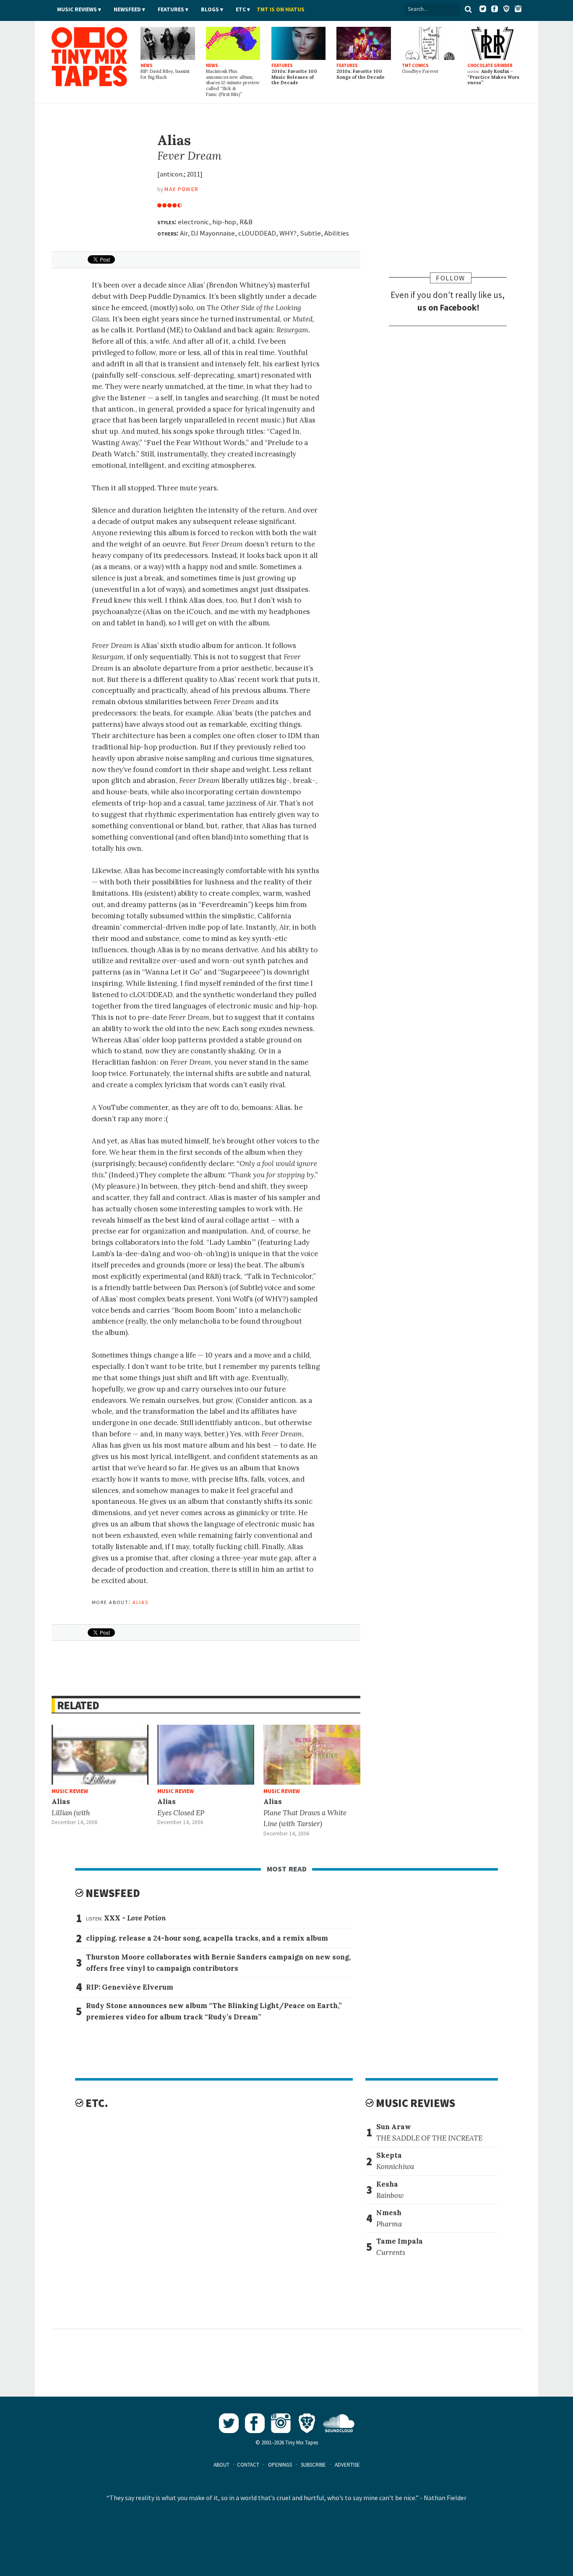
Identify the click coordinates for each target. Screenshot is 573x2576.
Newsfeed (127, 9)
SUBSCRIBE (313, 2465)
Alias (140, 1602)
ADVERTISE (347, 2465)
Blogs (210, 9)
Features (171, 9)
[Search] (468, 9)
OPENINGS (280, 2465)
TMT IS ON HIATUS (281, 9)
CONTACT (248, 2465)
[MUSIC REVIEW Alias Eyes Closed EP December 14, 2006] (206, 1755)
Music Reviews (77, 9)
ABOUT (221, 2465)
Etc (241, 9)
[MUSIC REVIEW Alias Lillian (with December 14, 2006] (100, 1755)
